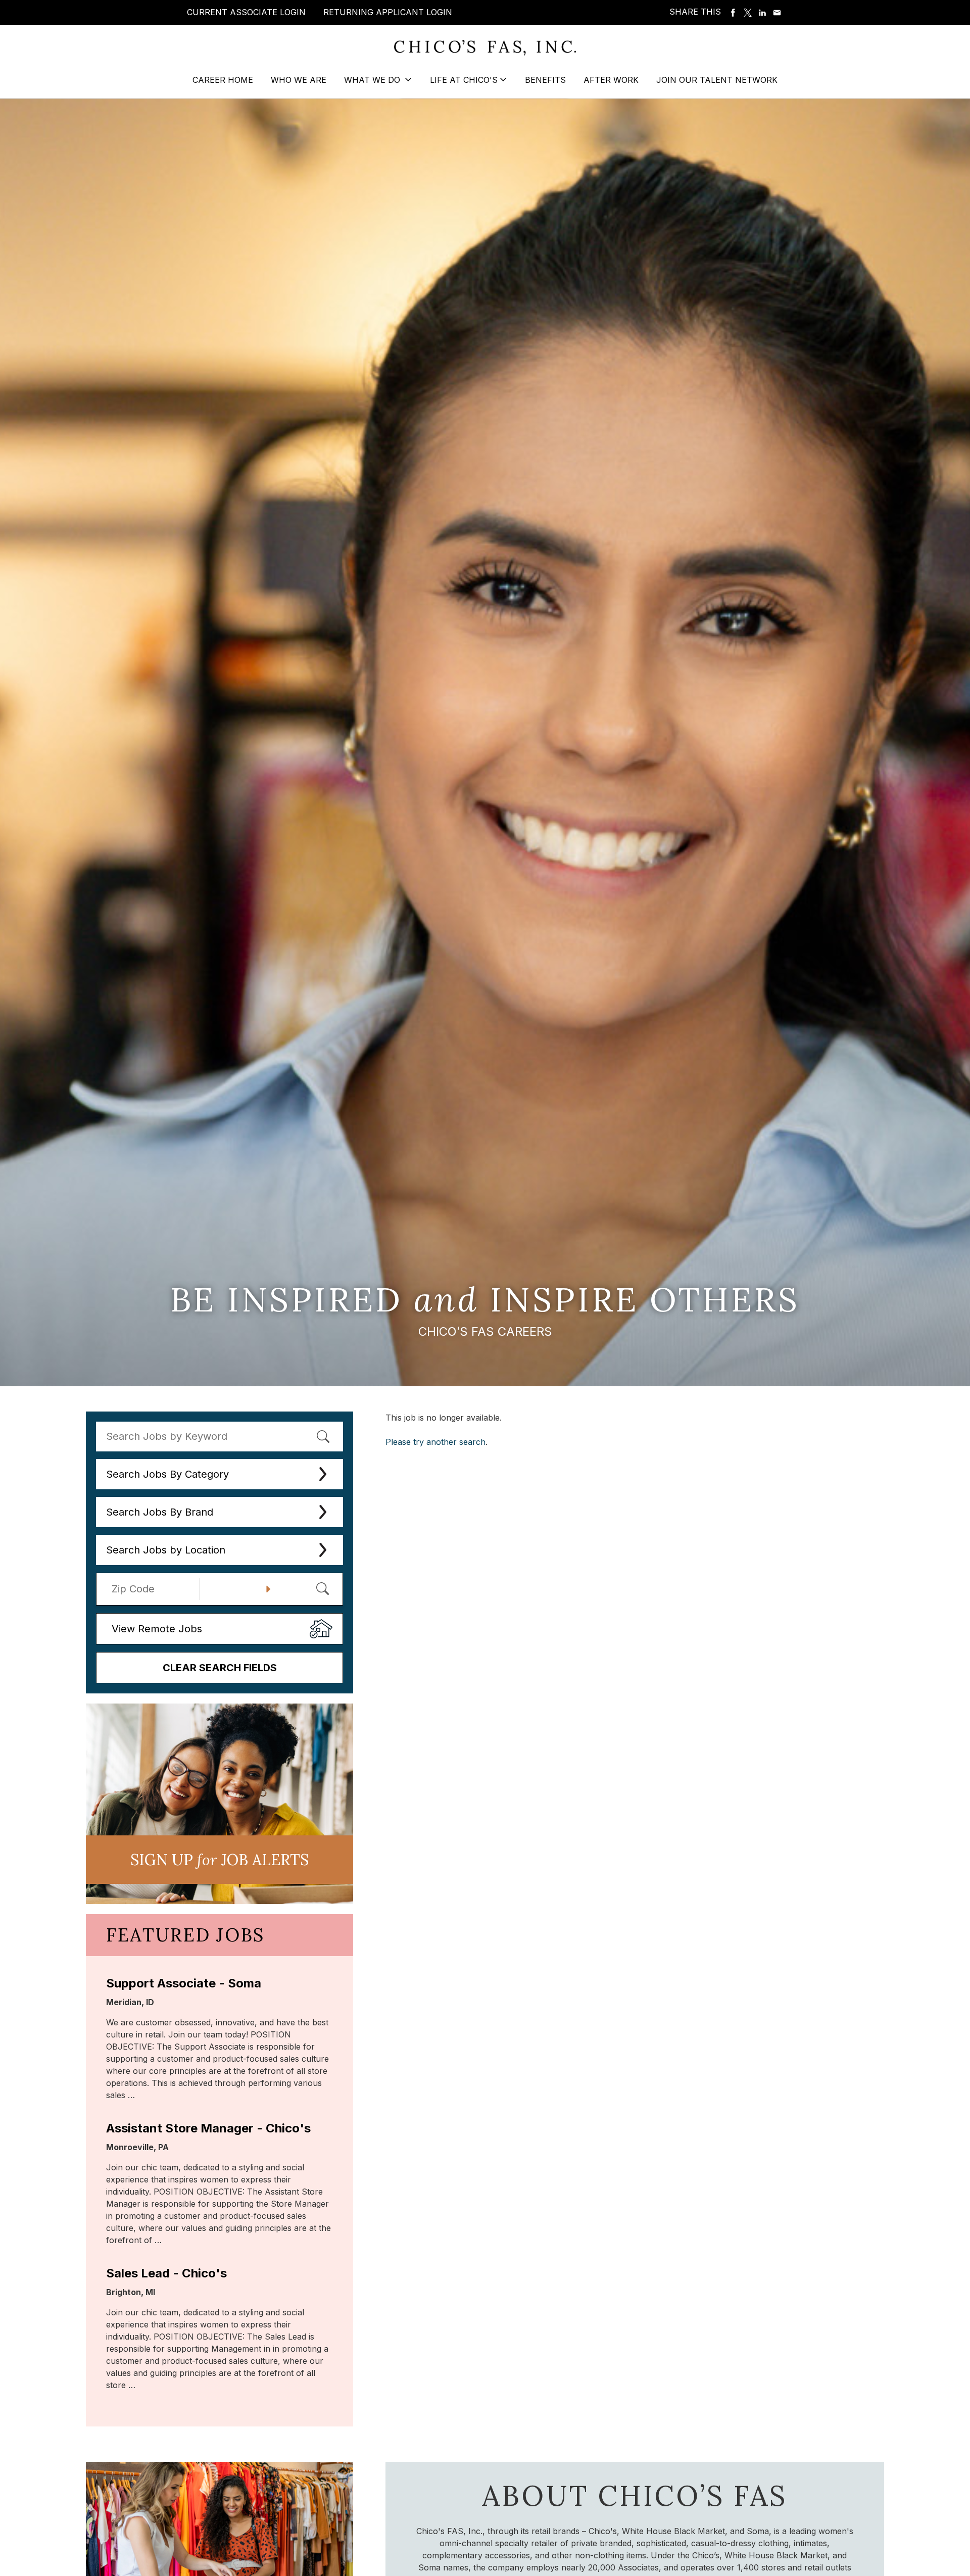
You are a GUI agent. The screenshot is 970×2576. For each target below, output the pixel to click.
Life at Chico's (464, 80)
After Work (611, 80)
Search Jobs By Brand (160, 1512)
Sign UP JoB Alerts (220, 1860)
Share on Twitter (748, 13)
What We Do (373, 80)
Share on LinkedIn (762, 13)
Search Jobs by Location (166, 1550)
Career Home (223, 80)
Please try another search (435, 1442)
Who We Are (299, 80)
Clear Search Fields (220, 1668)
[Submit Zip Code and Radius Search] (322, 1588)
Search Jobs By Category (167, 1474)
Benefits (545, 80)
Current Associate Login (246, 12)
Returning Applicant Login (388, 12)
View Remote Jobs (157, 1629)
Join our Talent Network (717, 80)
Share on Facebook (733, 13)
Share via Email (777, 13)
